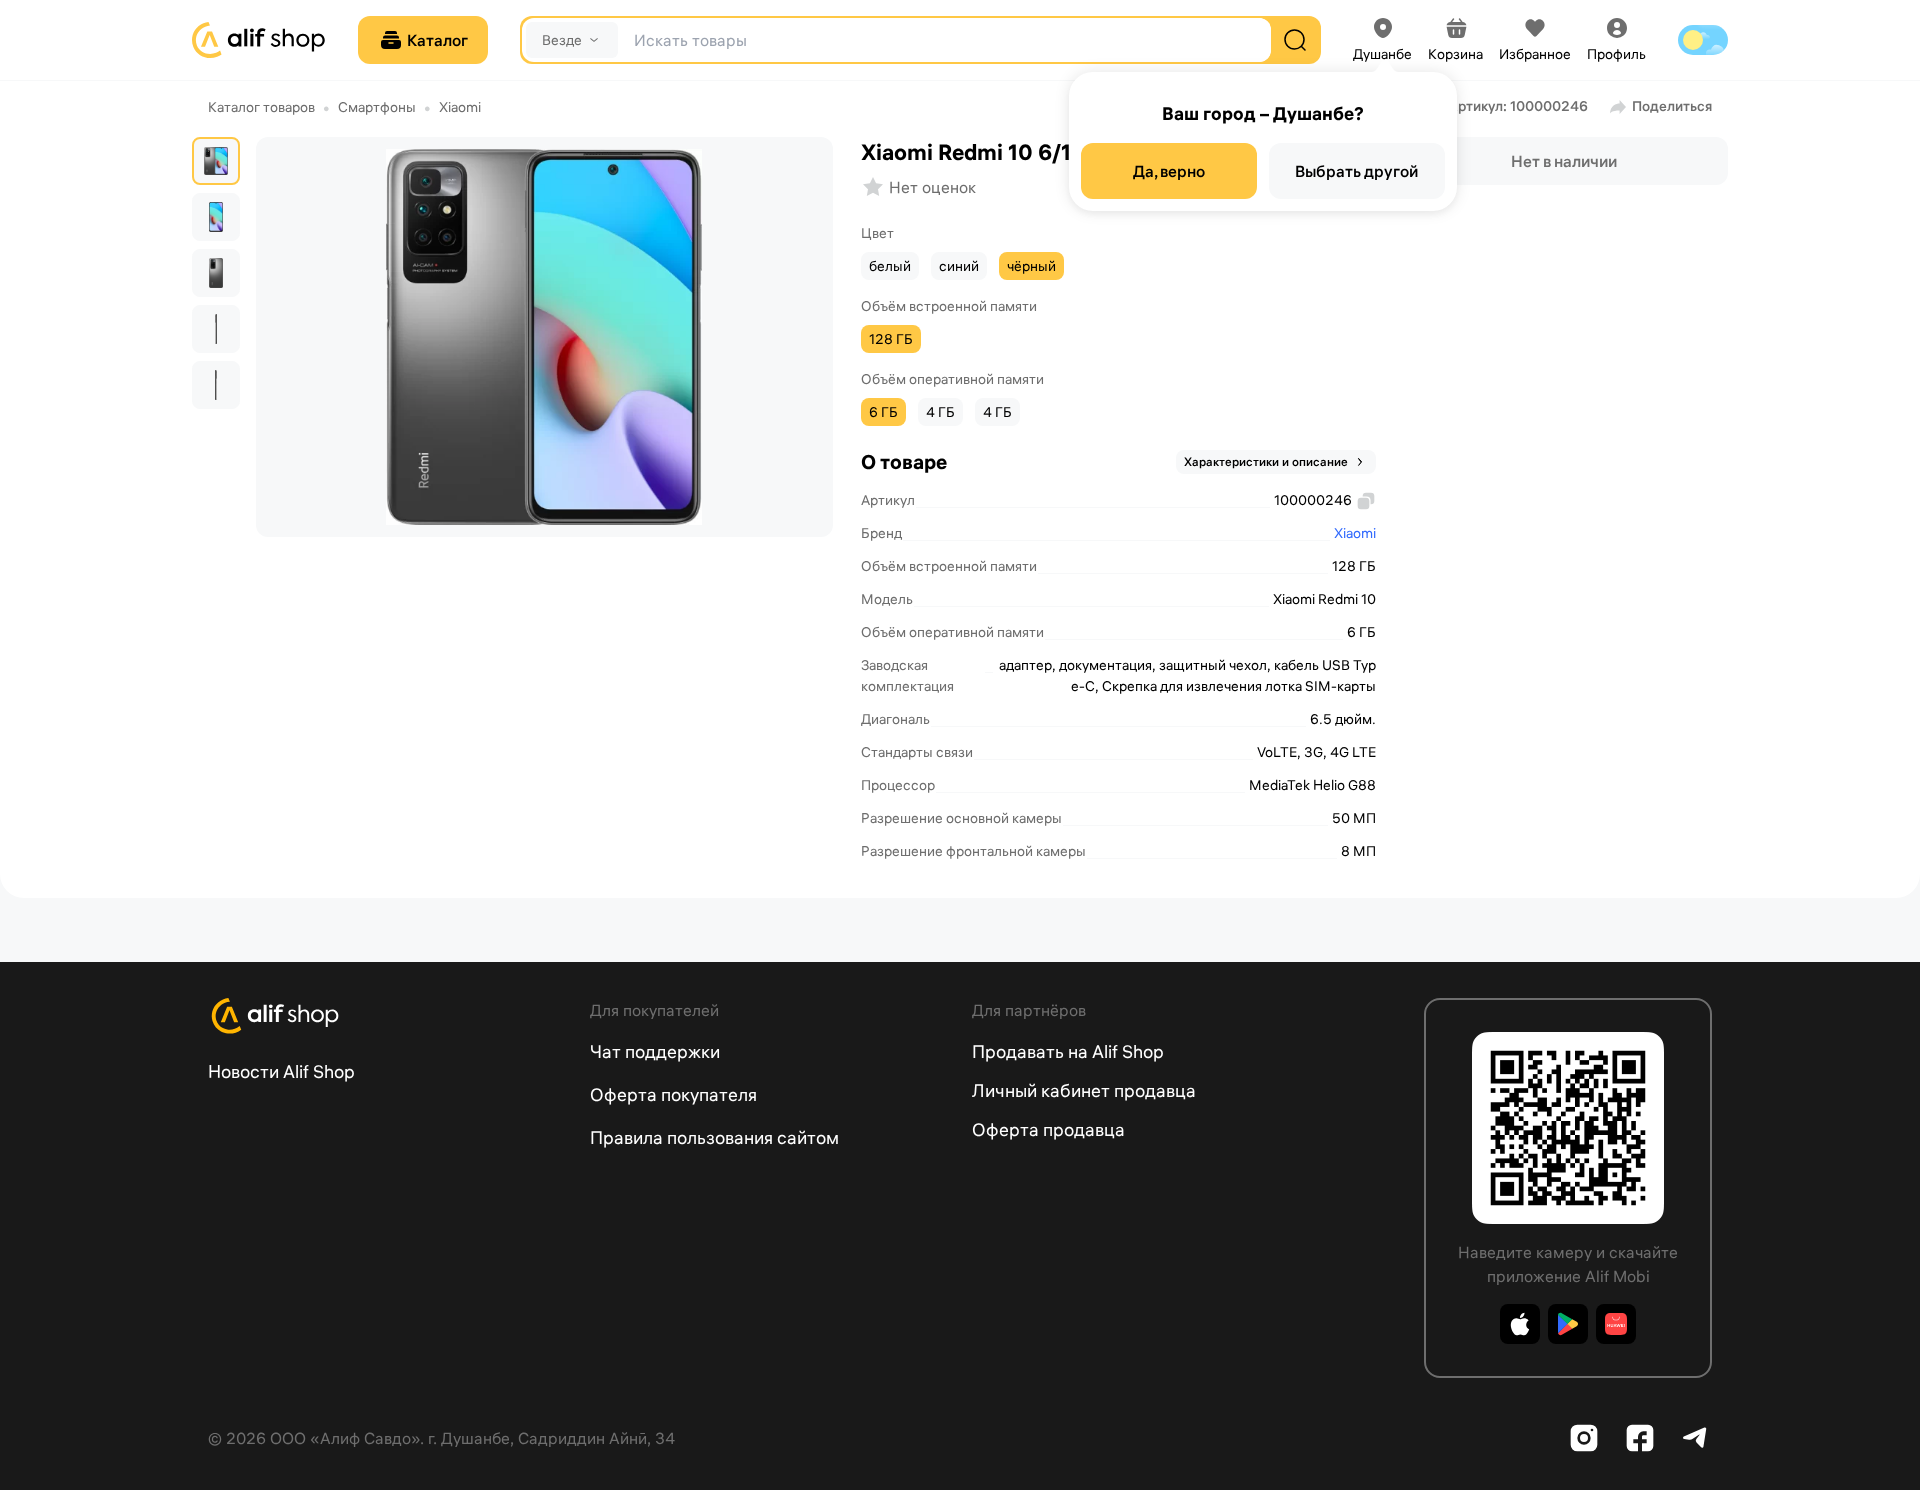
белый (890, 266)
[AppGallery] (1616, 1324)
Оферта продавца (1048, 1129)
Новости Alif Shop (281, 1071)
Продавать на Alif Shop (1068, 1051)
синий (959, 266)
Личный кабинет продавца (1084, 1090)
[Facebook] (1640, 1438)
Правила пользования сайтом (714, 1137)
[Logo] (387, 1016)
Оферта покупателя (673, 1094)
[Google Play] (1568, 1324)
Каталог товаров (261, 107)
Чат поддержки (655, 1051)
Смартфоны (377, 107)
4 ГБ (940, 412)
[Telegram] (1696, 1438)
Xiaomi (460, 107)
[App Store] (1520, 1324)
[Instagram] (1584, 1438)
